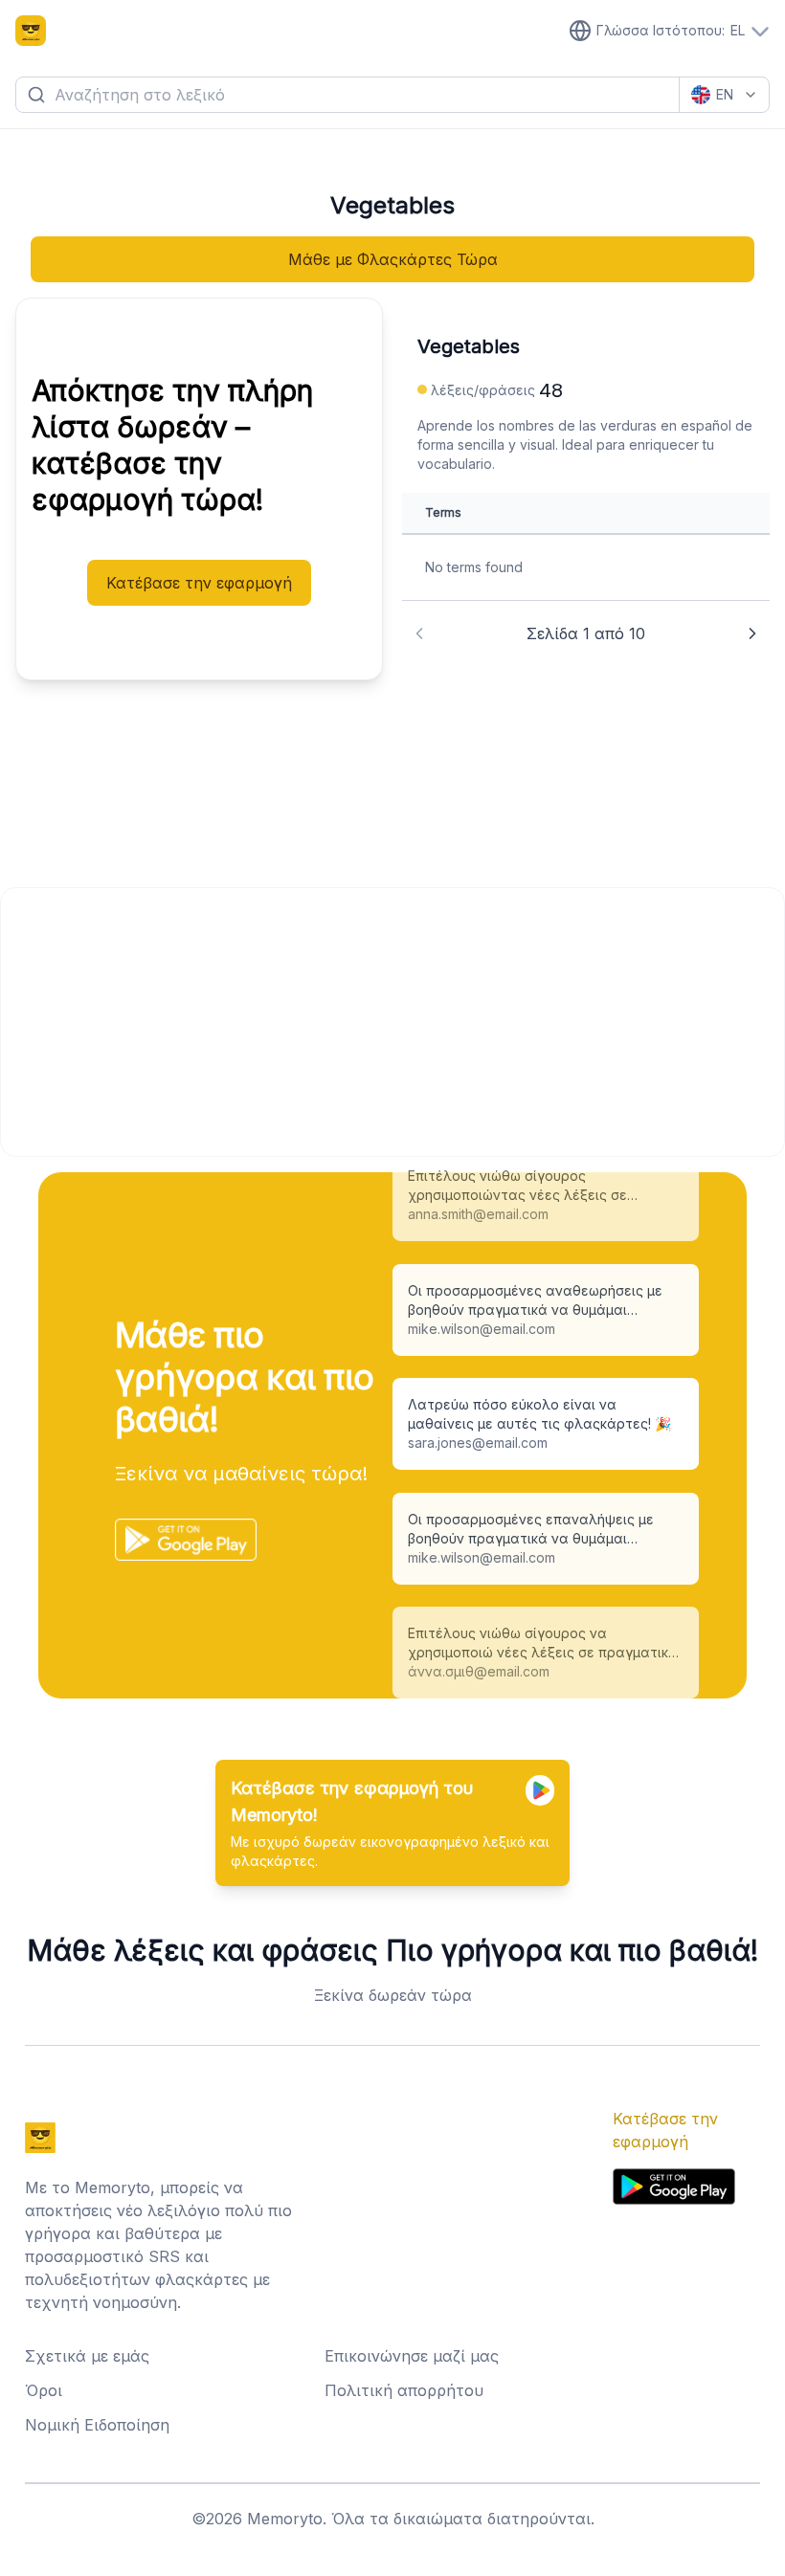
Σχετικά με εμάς (87, 2356)
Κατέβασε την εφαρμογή (199, 583)
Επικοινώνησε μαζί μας (412, 2356)
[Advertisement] (392, 1022)
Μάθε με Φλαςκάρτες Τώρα (393, 259)
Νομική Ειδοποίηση (97, 2425)
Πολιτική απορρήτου (404, 2390)
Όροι (44, 2390)
